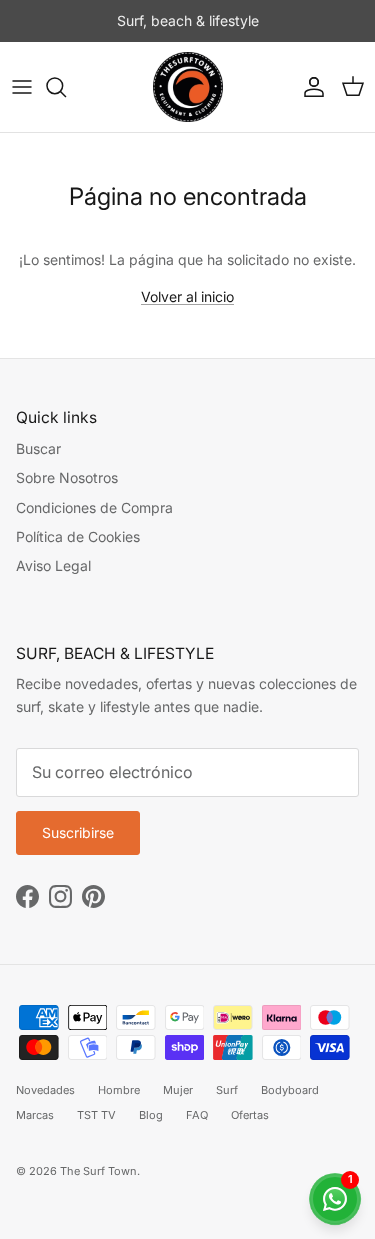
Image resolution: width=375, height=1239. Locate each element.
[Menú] (22, 87)
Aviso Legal (53, 565)
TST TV (96, 1115)
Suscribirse (78, 832)
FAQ (197, 1115)
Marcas (35, 1115)
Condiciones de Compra (94, 507)
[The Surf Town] (188, 87)
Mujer (178, 1090)
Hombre (119, 1090)
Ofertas (250, 1115)
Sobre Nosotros (67, 477)
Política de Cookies (78, 536)
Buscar (38, 448)
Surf (227, 1090)
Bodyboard (290, 1090)
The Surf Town (98, 1171)
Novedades (45, 1090)
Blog (151, 1115)
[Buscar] (66, 87)
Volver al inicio (187, 296)
